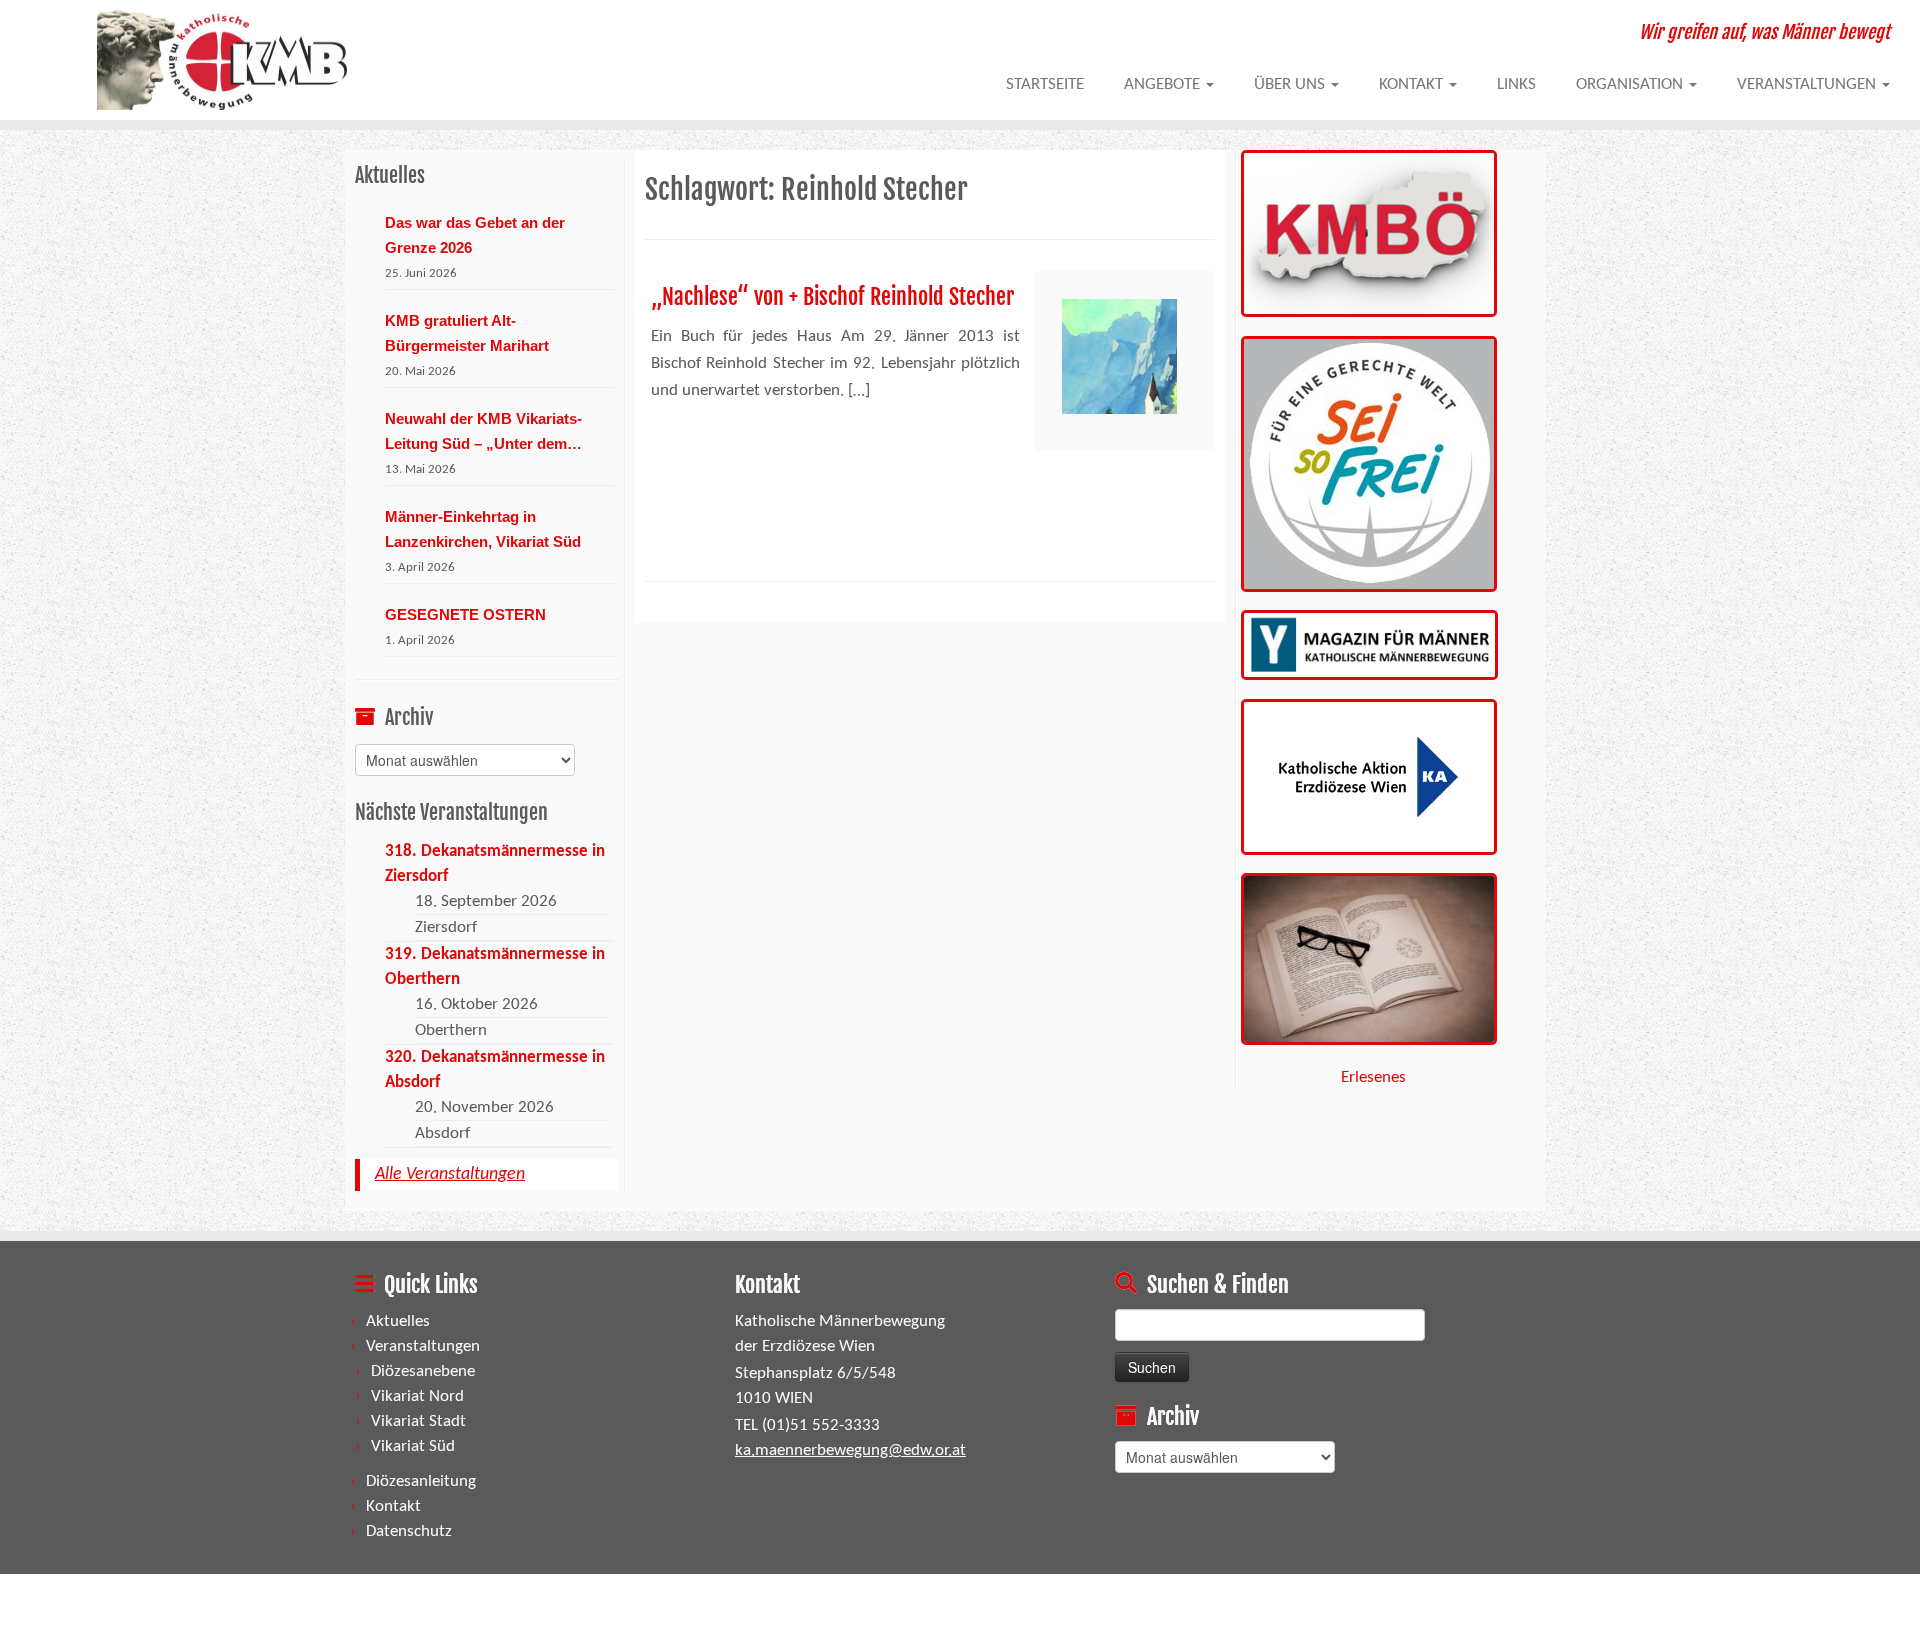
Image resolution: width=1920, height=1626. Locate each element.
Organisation (1631, 84)
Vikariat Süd (413, 1446)
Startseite (1045, 84)
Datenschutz (409, 1531)
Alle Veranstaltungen (450, 1174)
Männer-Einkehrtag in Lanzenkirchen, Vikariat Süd (483, 529)
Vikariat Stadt (418, 1421)
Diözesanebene (423, 1371)
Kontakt (1413, 84)
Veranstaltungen (1808, 84)
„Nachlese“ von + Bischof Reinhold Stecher (832, 296)
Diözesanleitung (421, 1481)
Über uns (1291, 84)
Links (1516, 84)
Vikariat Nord (417, 1396)
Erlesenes (1373, 1077)
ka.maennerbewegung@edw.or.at (850, 1450)
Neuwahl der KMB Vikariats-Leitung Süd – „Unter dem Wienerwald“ (483, 433)
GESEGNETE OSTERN (465, 614)
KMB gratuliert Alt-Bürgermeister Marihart (467, 333)
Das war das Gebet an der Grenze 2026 (475, 235)
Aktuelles (398, 1321)
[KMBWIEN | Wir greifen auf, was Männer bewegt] (221, 60)
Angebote (1164, 84)
